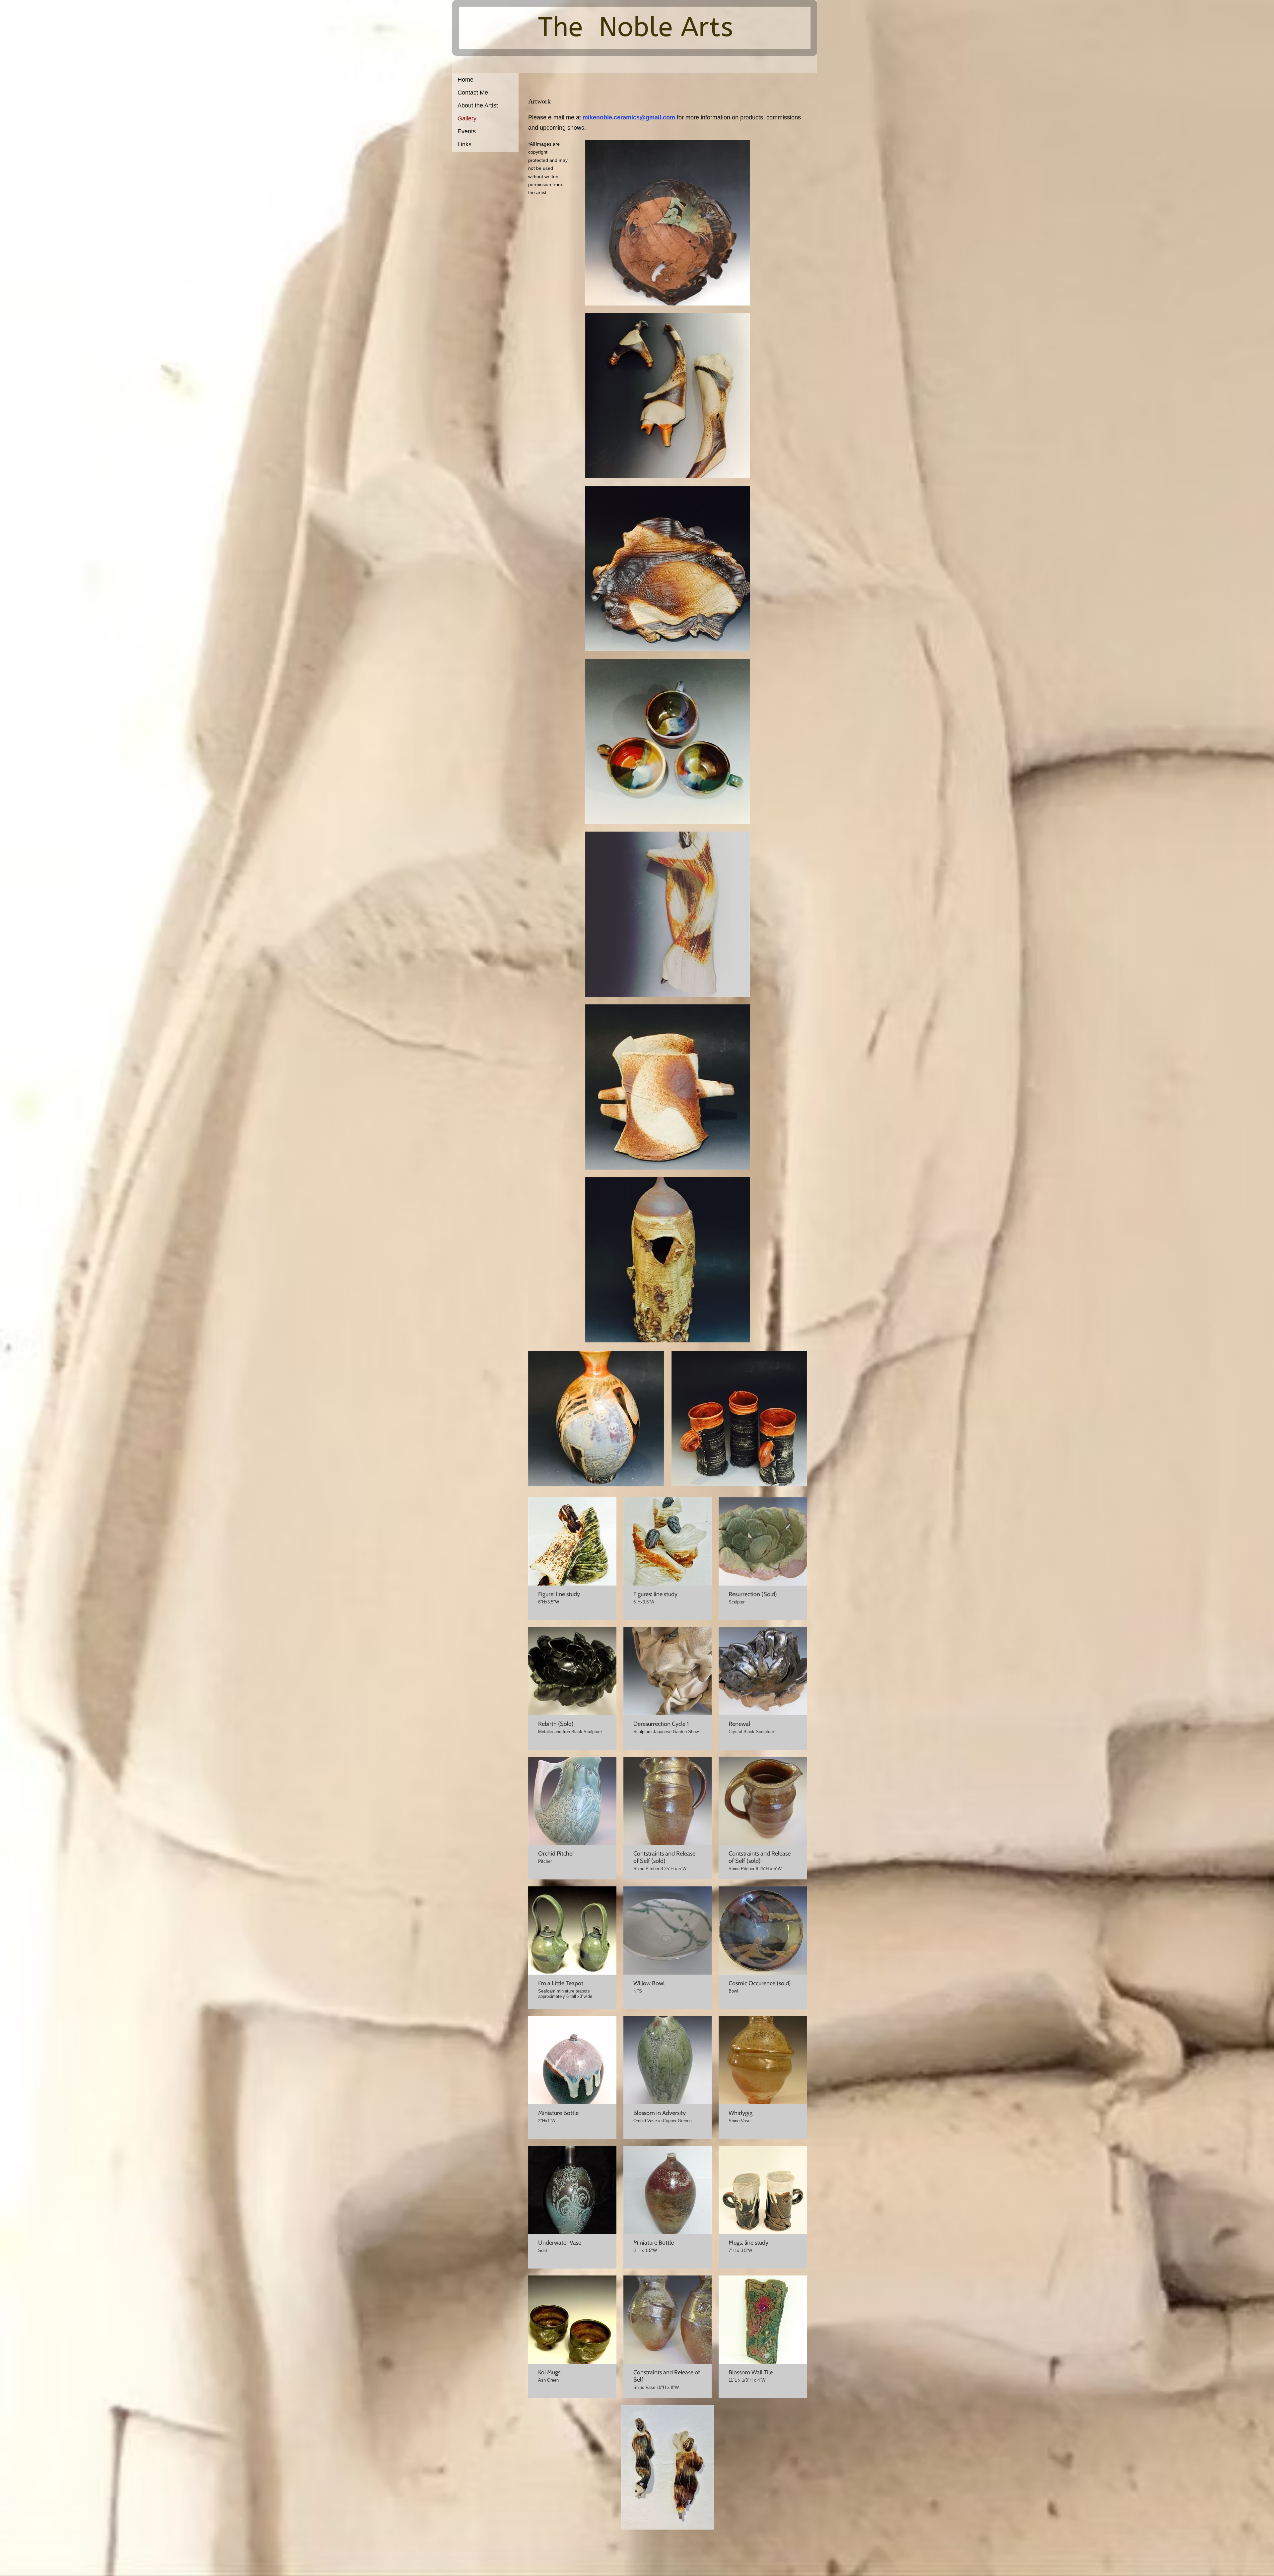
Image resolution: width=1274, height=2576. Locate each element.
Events (467, 131)
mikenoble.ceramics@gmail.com (629, 117)
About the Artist (478, 105)
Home (465, 80)
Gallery (467, 118)
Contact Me (473, 93)
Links (464, 144)
